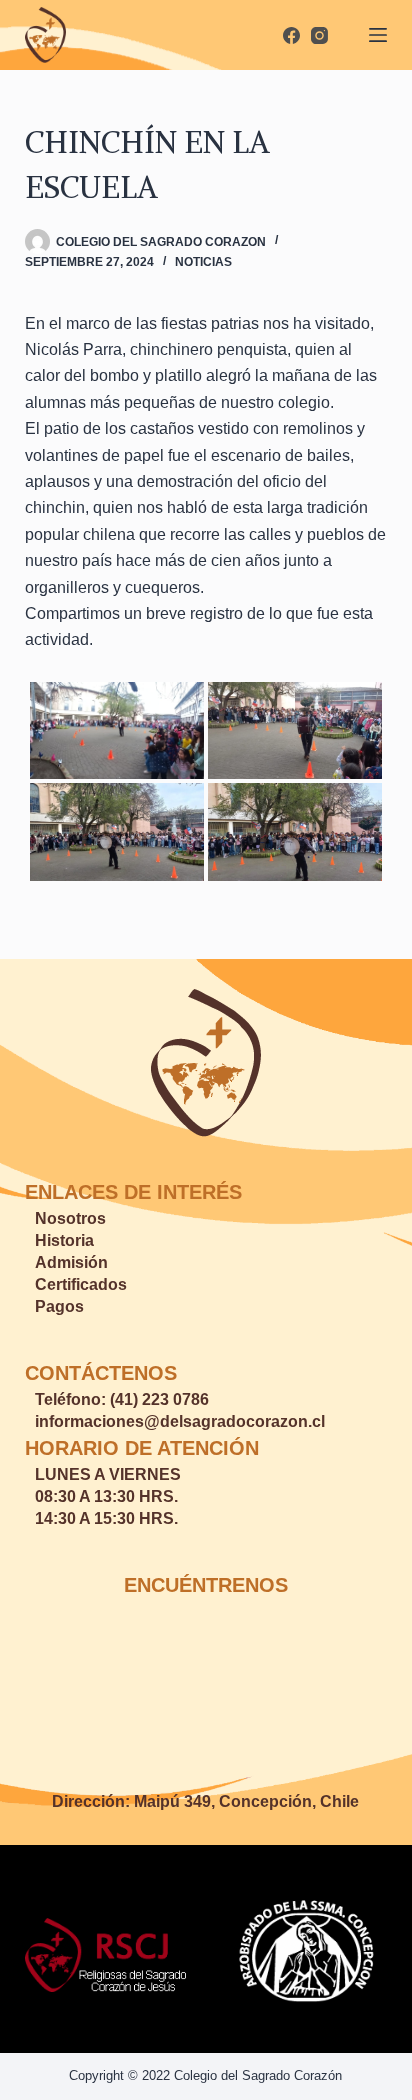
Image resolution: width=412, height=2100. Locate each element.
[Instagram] (319, 35)
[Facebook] (291, 35)
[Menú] (378, 35)
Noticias (203, 262)
